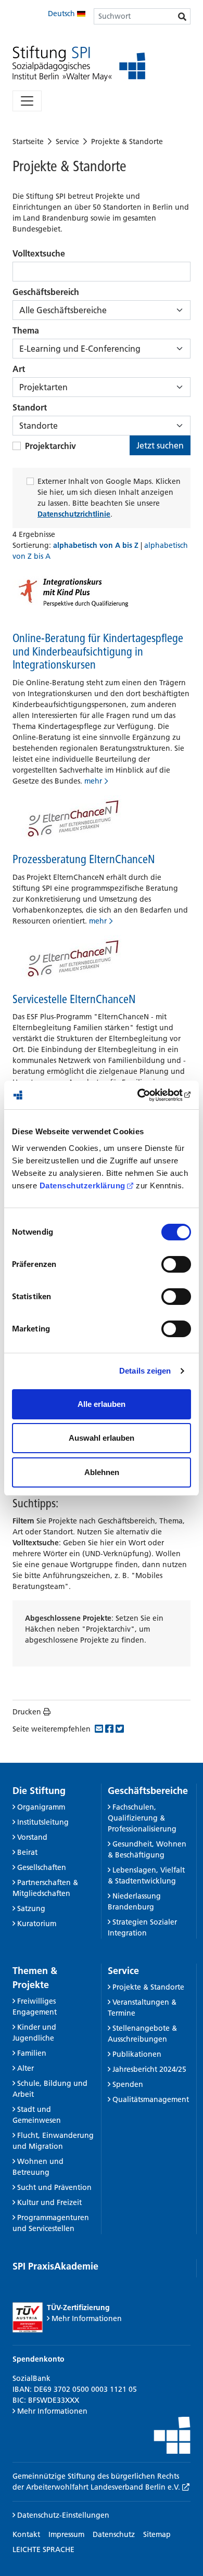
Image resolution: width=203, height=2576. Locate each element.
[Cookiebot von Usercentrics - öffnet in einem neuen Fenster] (146, 1095)
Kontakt (26, 2534)
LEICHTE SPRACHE (43, 2549)
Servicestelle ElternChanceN (74, 999)
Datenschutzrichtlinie (74, 514)
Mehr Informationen (87, 2318)
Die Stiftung (39, 1791)
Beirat (27, 1852)
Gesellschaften (42, 1867)
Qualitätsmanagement (151, 2099)
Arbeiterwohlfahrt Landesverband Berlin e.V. (104, 2487)
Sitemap (157, 2534)
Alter (26, 2068)
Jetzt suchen (160, 445)
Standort (30, 407)
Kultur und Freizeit (49, 2202)
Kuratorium (37, 1924)
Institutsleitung (43, 1822)
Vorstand (32, 1837)
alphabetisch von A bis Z (97, 545)
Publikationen (137, 2054)
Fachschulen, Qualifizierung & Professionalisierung (142, 1818)
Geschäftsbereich (46, 292)
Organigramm (41, 1807)
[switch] (176, 1264)
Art (19, 369)
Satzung (31, 1908)
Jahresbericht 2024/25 (149, 2069)
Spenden (128, 2084)
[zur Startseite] (79, 64)
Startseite (28, 142)
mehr (93, 781)
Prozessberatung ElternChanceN (84, 859)
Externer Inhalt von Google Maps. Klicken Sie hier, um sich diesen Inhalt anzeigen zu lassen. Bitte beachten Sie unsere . (109, 498)
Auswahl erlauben (102, 1438)
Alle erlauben (102, 1404)
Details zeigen (145, 1371)
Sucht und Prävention (54, 2187)
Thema (26, 330)
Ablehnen (102, 1472)
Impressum (66, 2534)
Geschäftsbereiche (148, 1791)
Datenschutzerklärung (83, 1186)
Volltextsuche (39, 253)
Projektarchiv (50, 446)
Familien (32, 2053)
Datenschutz (114, 2534)
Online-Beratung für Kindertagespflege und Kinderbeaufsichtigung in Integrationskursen (98, 651)
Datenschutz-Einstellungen (62, 2515)
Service (67, 142)
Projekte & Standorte (127, 142)
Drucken (27, 1712)
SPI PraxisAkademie (55, 2266)
